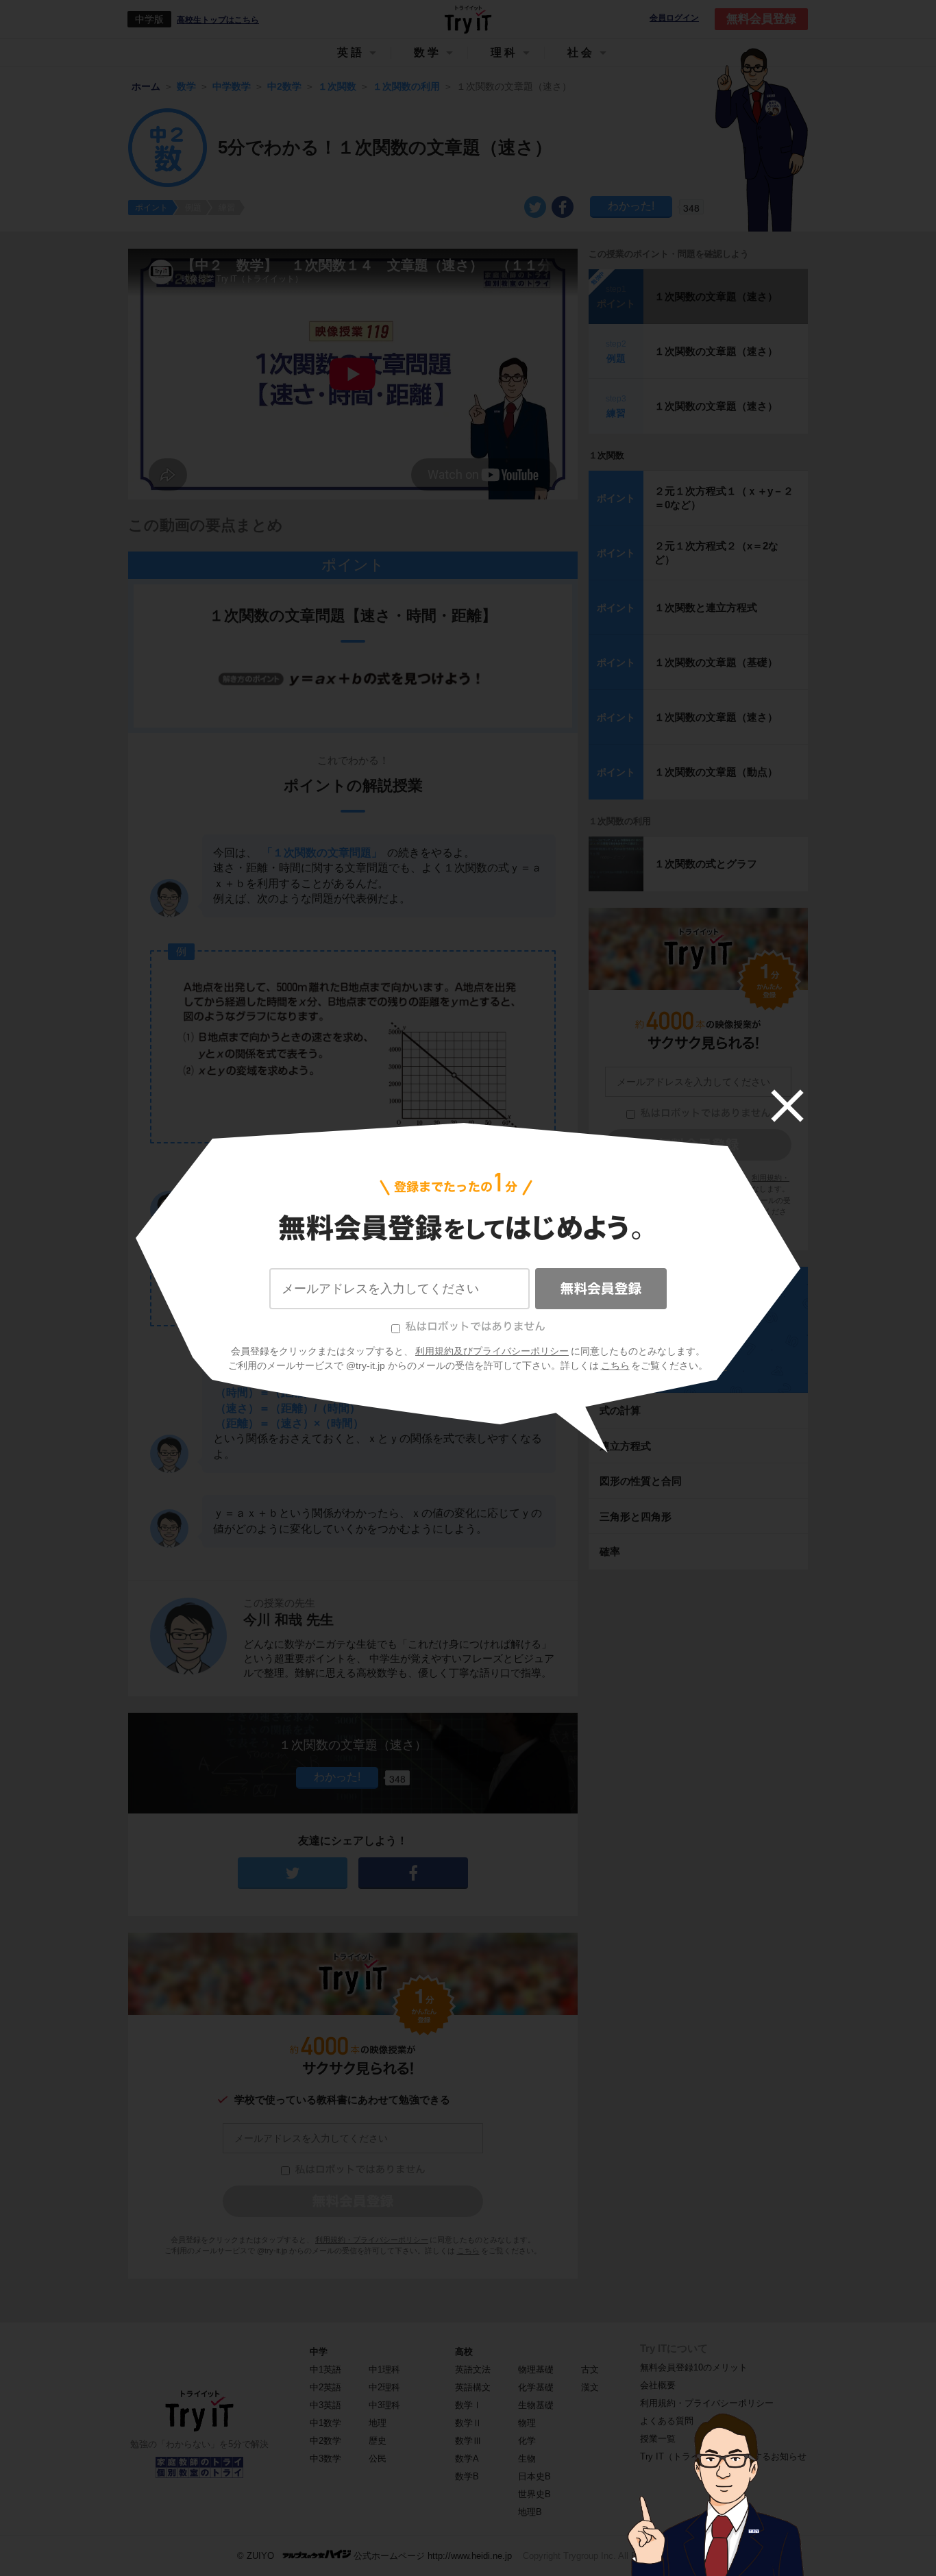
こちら (615, 1365)
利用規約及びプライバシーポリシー (492, 1351)
